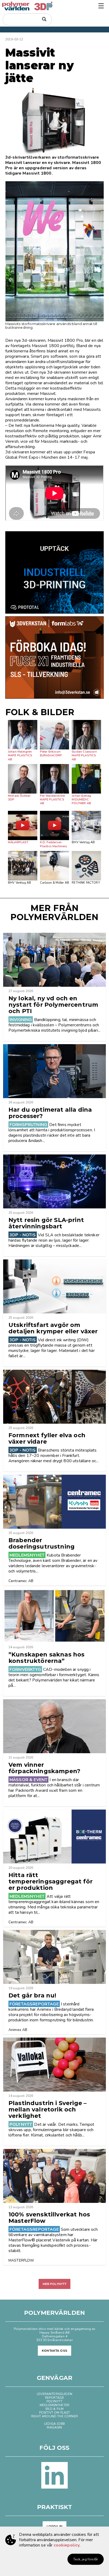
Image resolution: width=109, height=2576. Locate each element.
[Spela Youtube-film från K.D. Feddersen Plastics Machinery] (55, 826)
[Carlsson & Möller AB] (55, 866)
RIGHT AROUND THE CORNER (54, 2416)
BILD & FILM (55, 2409)
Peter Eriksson (50, 752)
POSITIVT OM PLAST (55, 2413)
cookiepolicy (67, 2545)
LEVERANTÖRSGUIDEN (54, 2394)
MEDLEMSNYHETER (54, 2405)
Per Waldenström (53, 796)
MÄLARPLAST (18, 842)
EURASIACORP (51, 755)
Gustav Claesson (84, 752)
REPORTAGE (54, 2398)
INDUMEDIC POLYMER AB (81, 801)
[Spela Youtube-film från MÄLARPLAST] (23, 826)
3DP (11, 800)
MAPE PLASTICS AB (20, 757)
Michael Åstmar (19, 796)
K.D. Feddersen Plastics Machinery (54, 844)
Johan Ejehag (81, 796)
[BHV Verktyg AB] (86, 826)
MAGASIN (54, 2427)
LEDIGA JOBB (54, 2424)
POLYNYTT (54, 2401)
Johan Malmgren (20, 752)
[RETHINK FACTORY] (86, 866)
